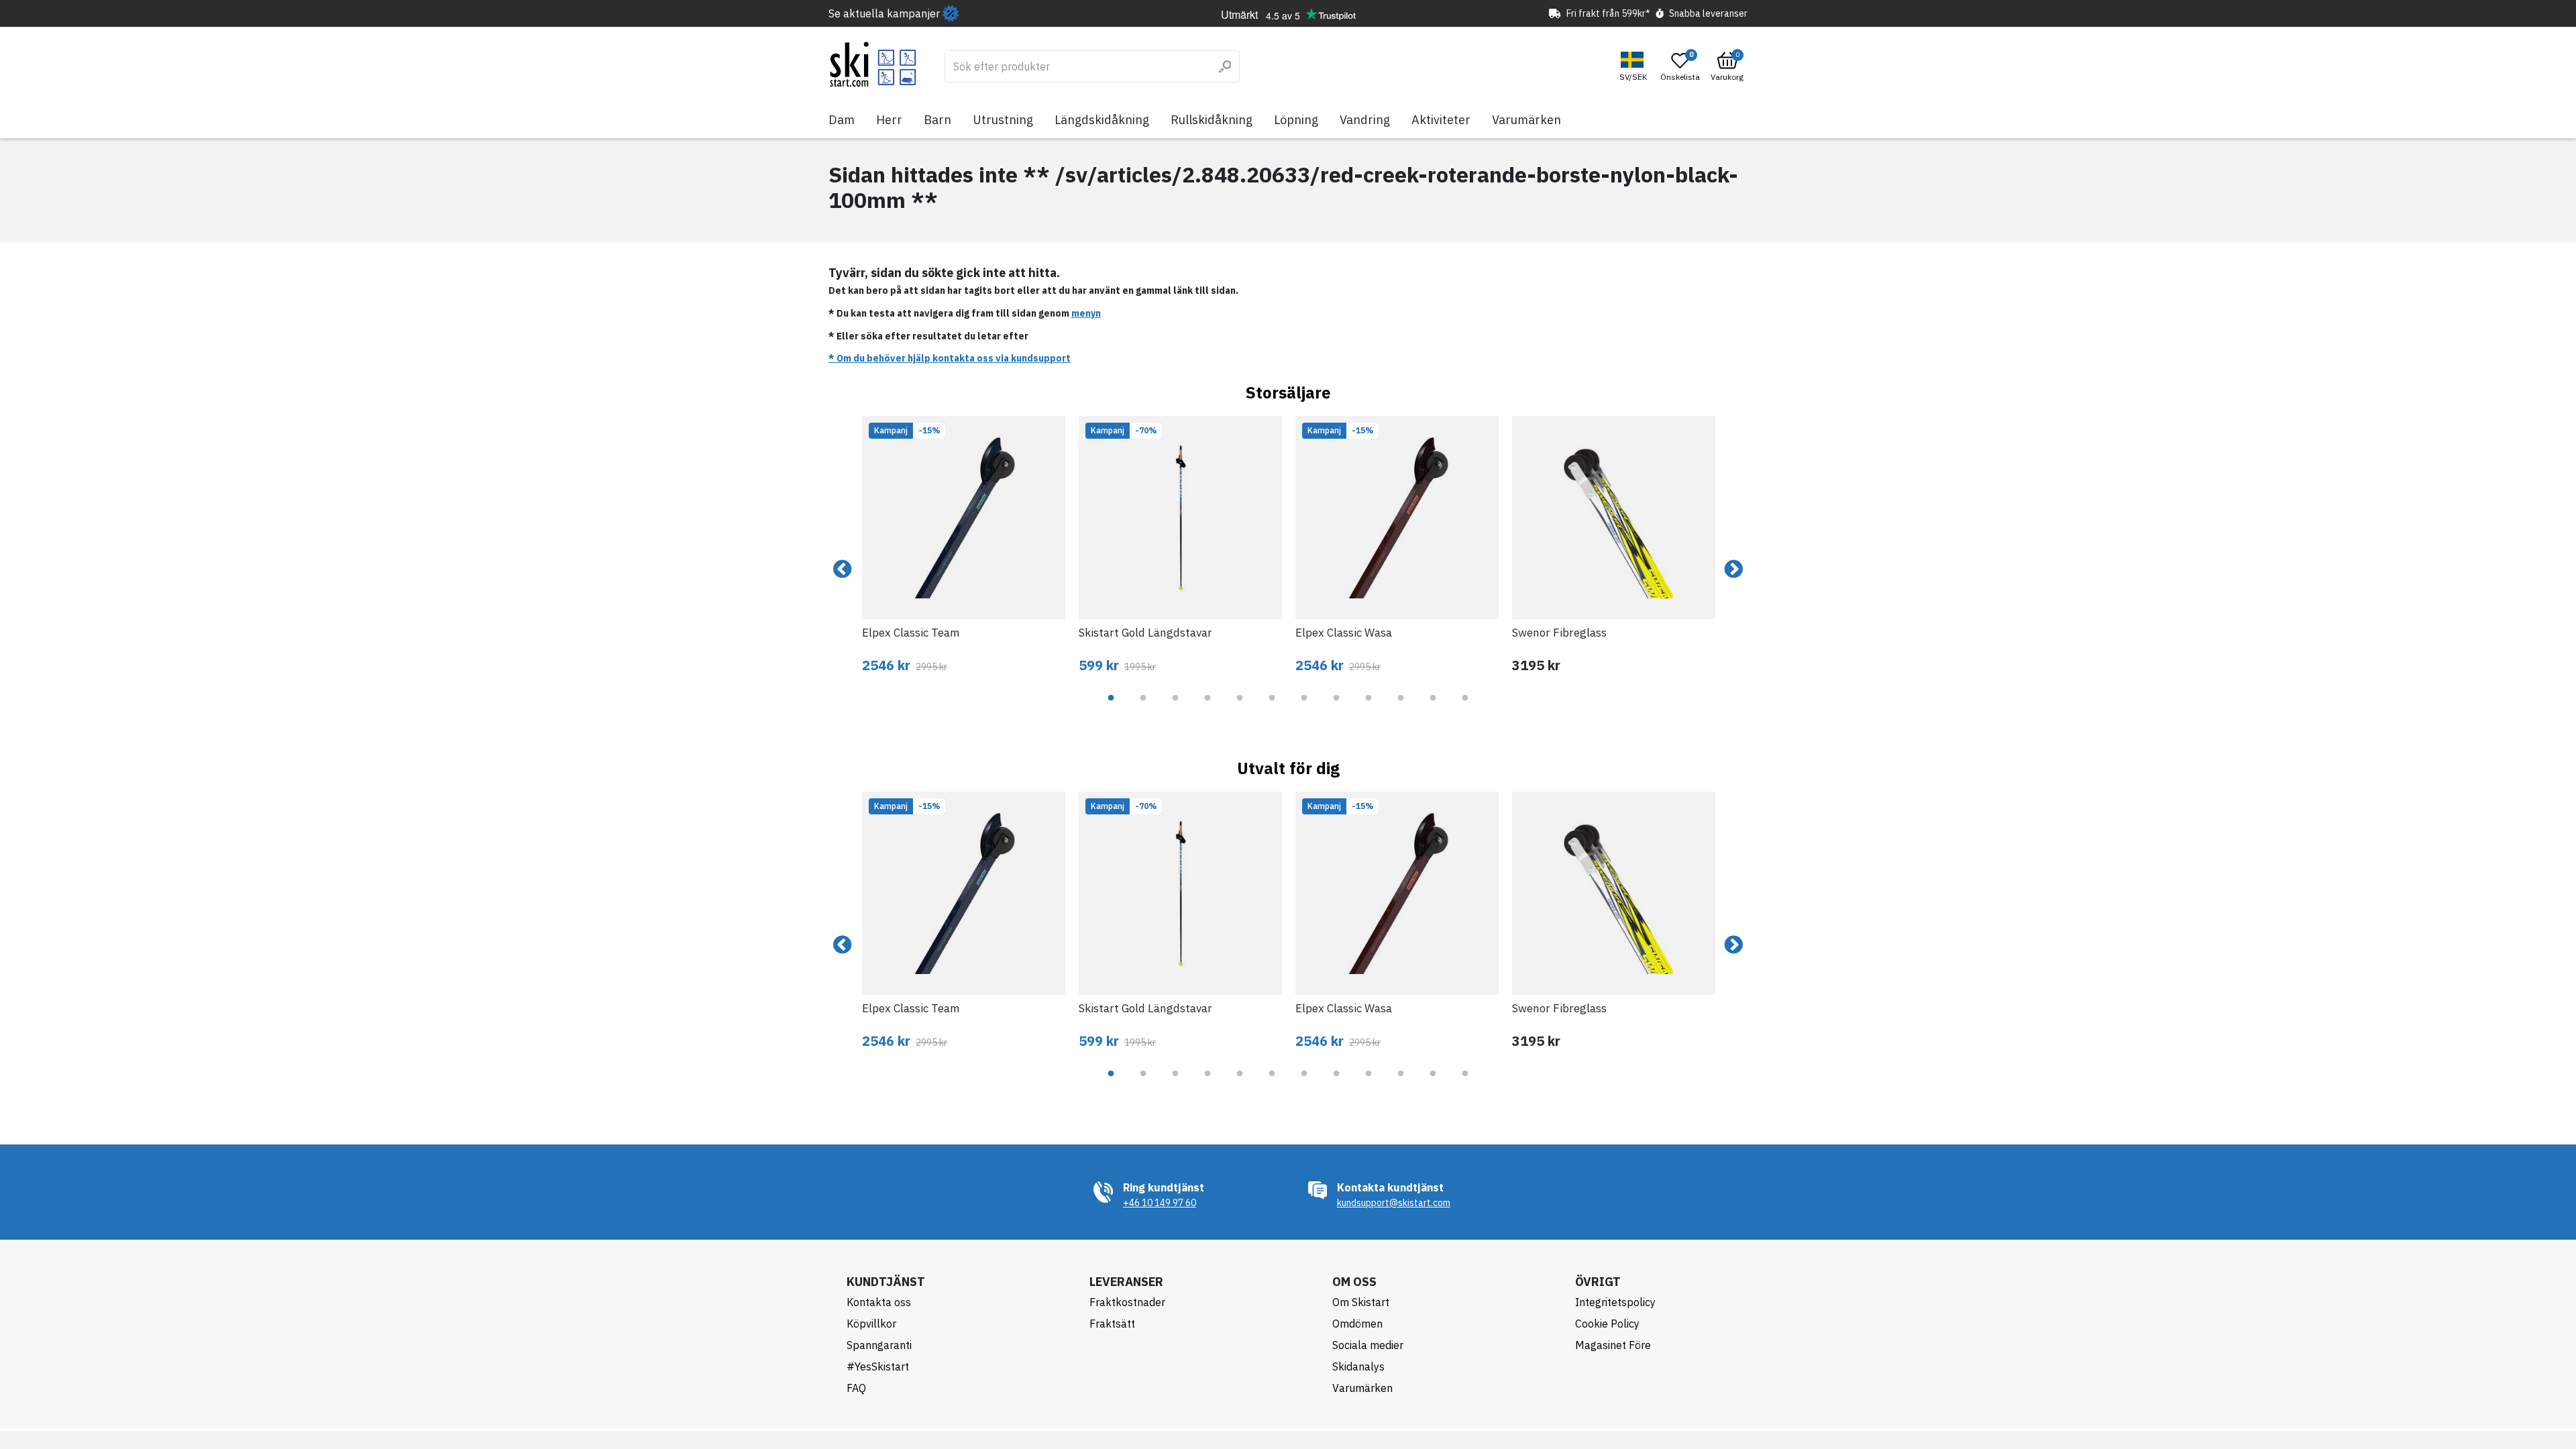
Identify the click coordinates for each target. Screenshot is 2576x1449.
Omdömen (1357, 1324)
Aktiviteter (1441, 120)
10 (1401, 708)
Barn (937, 120)
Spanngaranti (879, 1345)
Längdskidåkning (1102, 120)
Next (1733, 570)
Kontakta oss (879, 1302)
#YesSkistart (878, 1366)
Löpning (1296, 120)
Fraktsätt (1112, 1324)
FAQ (856, 1388)
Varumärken (1526, 120)
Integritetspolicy (1615, 1302)
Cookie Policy (1607, 1324)
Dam (842, 120)
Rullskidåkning (1212, 120)
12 (1465, 708)
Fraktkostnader (1127, 1302)
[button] (1635, 67)
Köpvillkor (871, 1324)
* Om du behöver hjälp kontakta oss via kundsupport (950, 358)
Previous (843, 570)
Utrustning (1003, 120)
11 (1433, 708)
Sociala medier (1368, 1345)
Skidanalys (1358, 1366)
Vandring (1365, 120)
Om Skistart (1361, 1302)
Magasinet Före (1613, 1345)
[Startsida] (873, 64)
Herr (889, 120)
